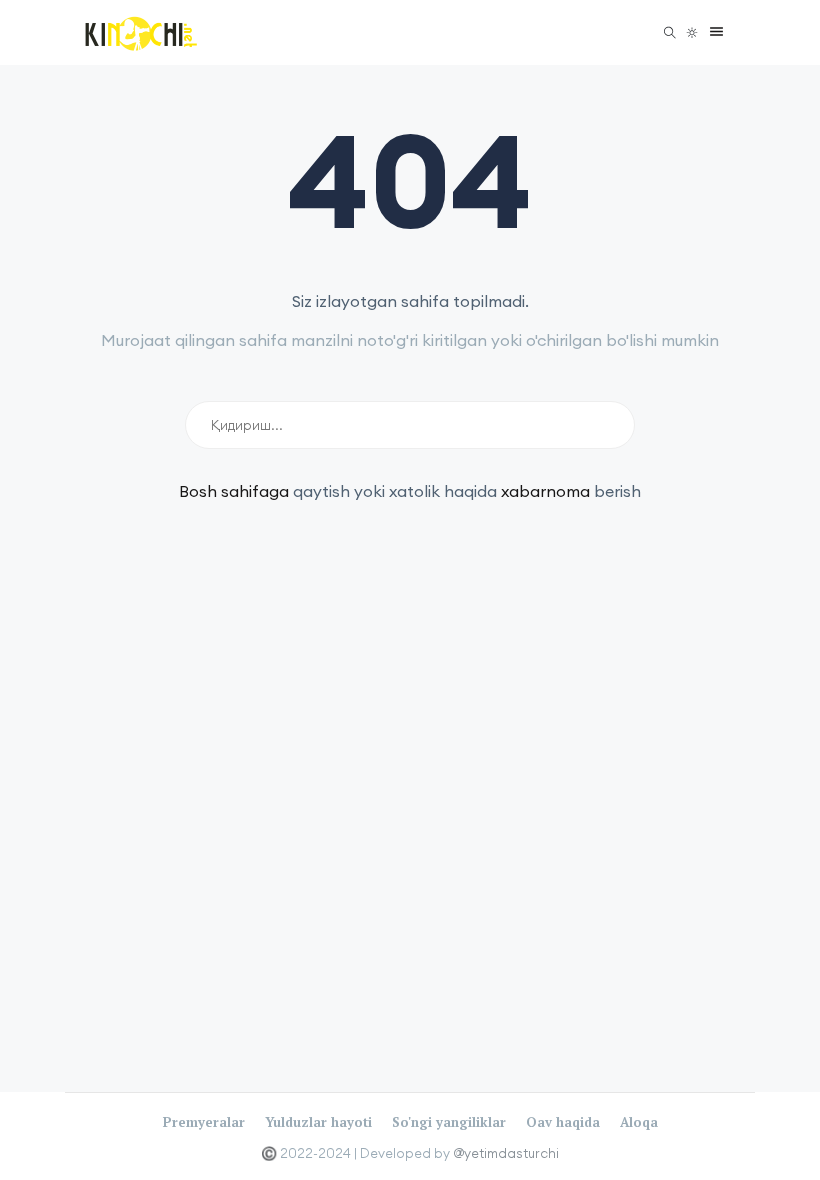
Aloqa (639, 1122)
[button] (711, 32)
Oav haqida (563, 1122)
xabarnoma (545, 491)
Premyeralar (204, 1122)
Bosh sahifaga (234, 491)
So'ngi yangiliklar (449, 1122)
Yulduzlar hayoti (318, 1122)
